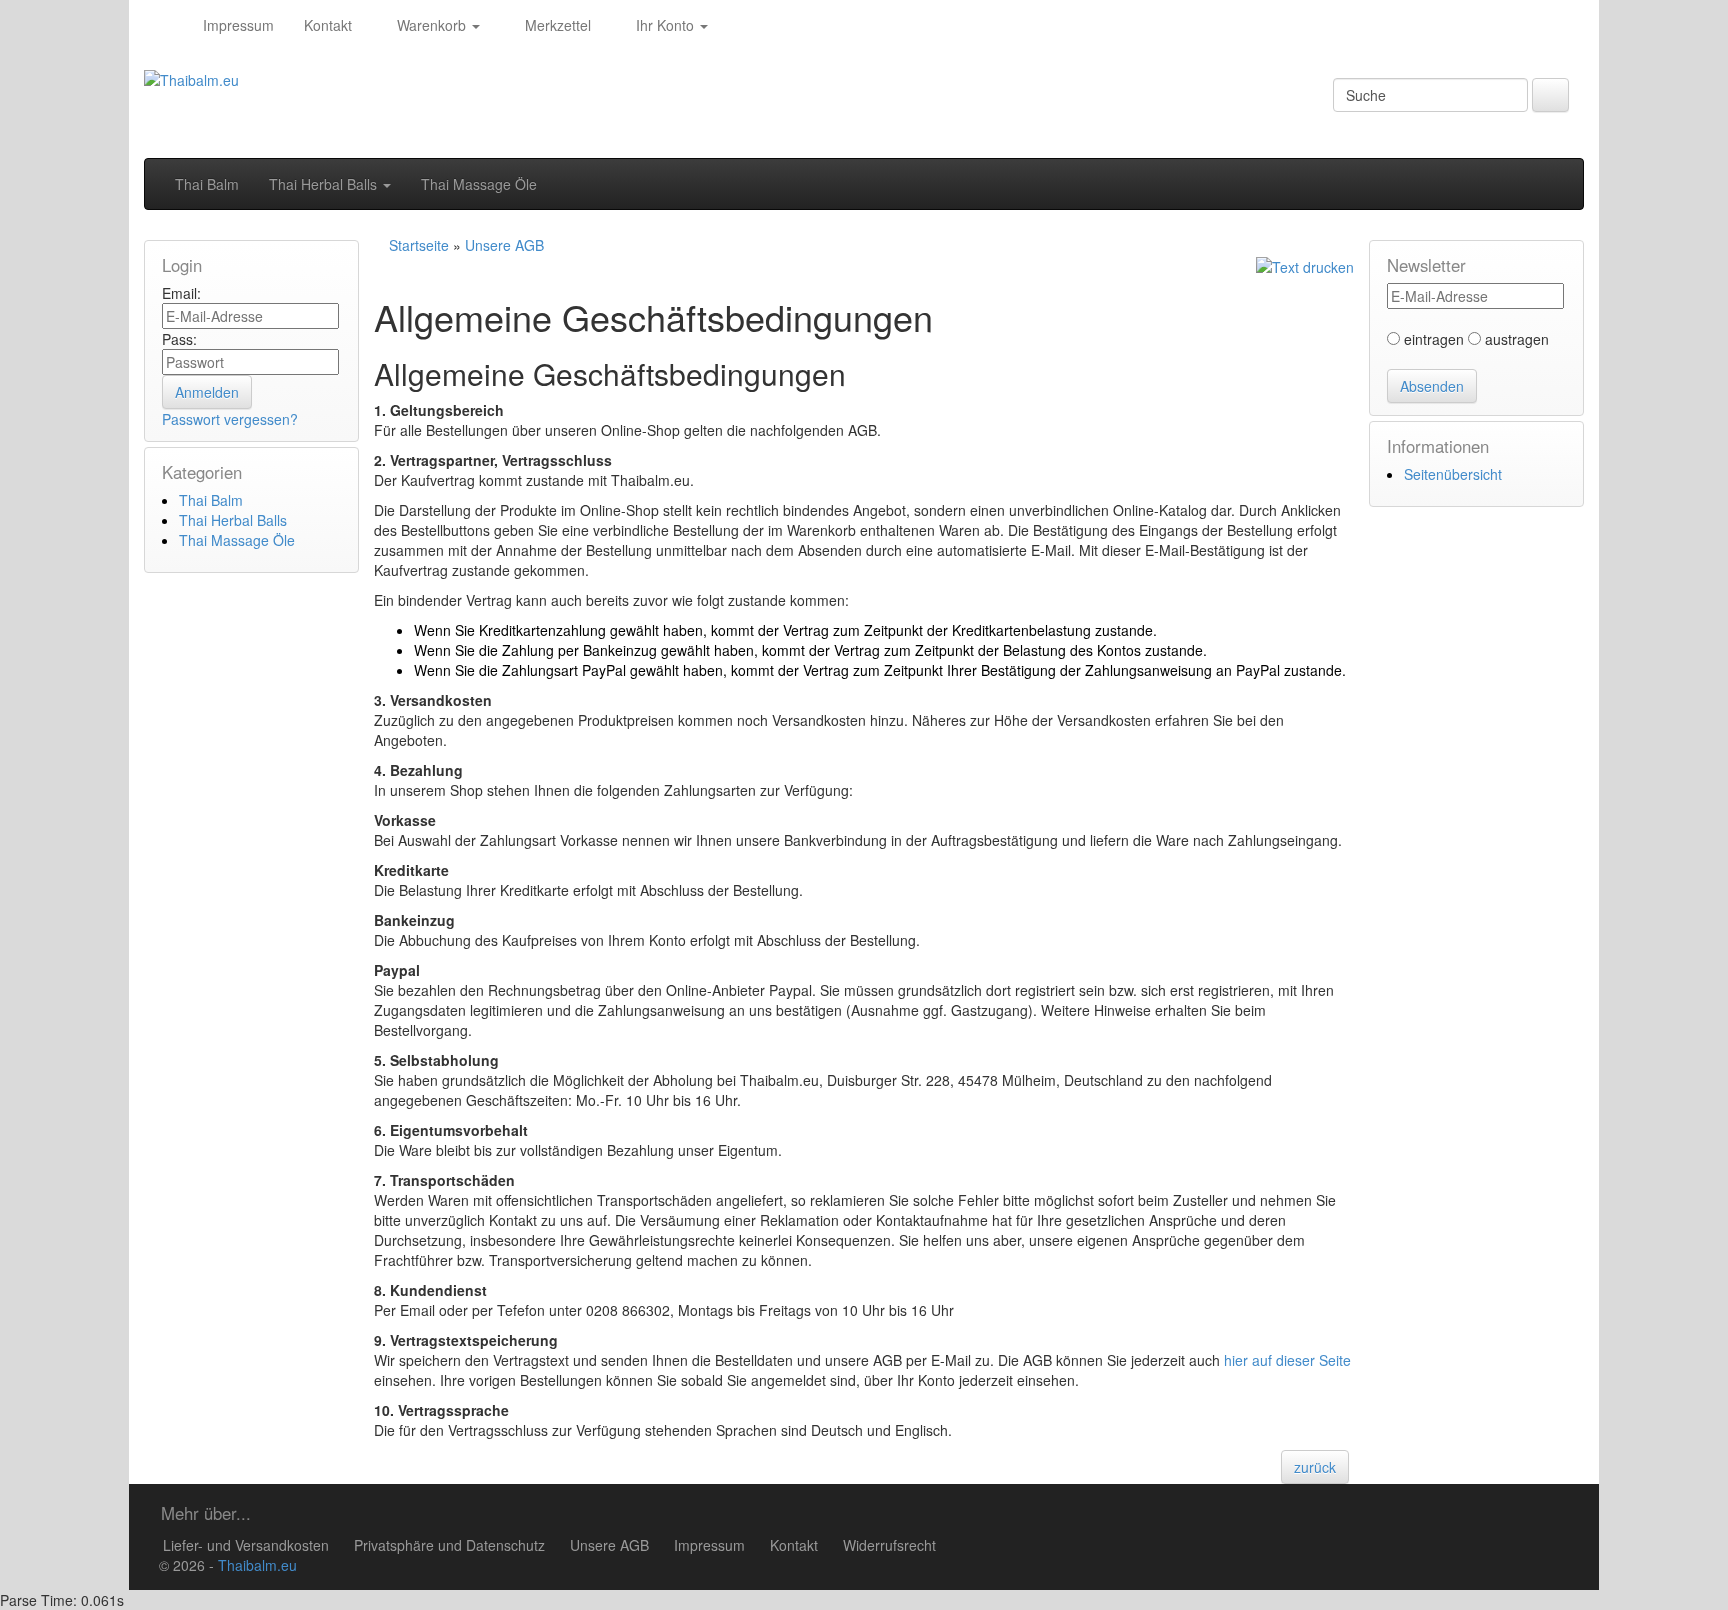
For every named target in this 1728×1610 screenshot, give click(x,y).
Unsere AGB (609, 1545)
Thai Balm (207, 184)
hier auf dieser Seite (1287, 1360)
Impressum (238, 25)
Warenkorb (431, 25)
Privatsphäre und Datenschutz (449, 1545)
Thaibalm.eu (257, 1565)
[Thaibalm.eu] (166, 25)
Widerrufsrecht (889, 1545)
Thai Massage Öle (479, 184)
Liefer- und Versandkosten (246, 1545)
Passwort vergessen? (230, 419)
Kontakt (328, 25)
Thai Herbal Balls (325, 184)
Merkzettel (556, 25)
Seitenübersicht (1453, 474)
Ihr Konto (665, 25)
